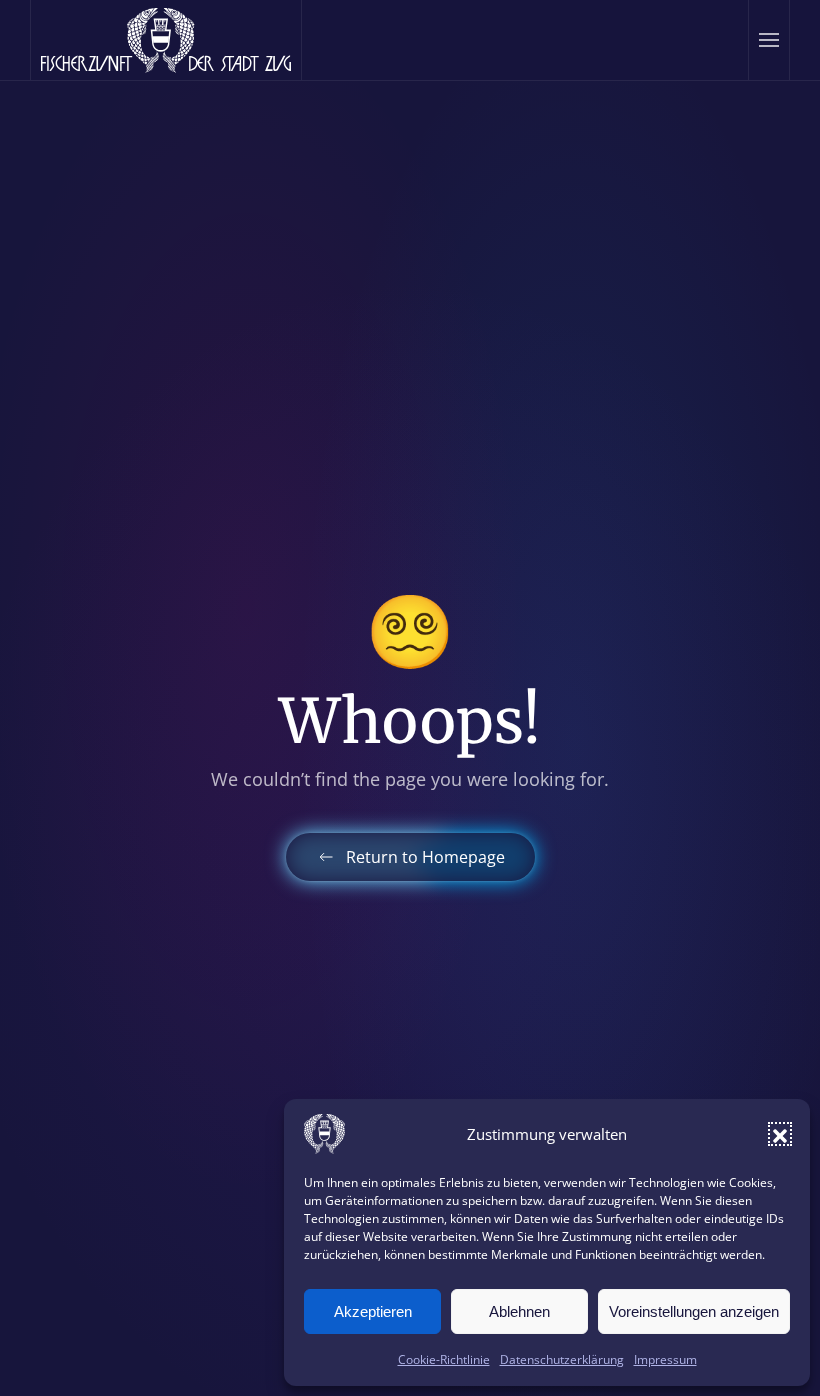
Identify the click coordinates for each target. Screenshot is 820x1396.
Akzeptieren (373, 1311)
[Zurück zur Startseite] (166, 40)
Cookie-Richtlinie (444, 1359)
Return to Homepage (425, 857)
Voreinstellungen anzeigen (694, 1311)
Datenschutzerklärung (562, 1359)
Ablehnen (519, 1311)
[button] (780, 1134)
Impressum (665, 1359)
